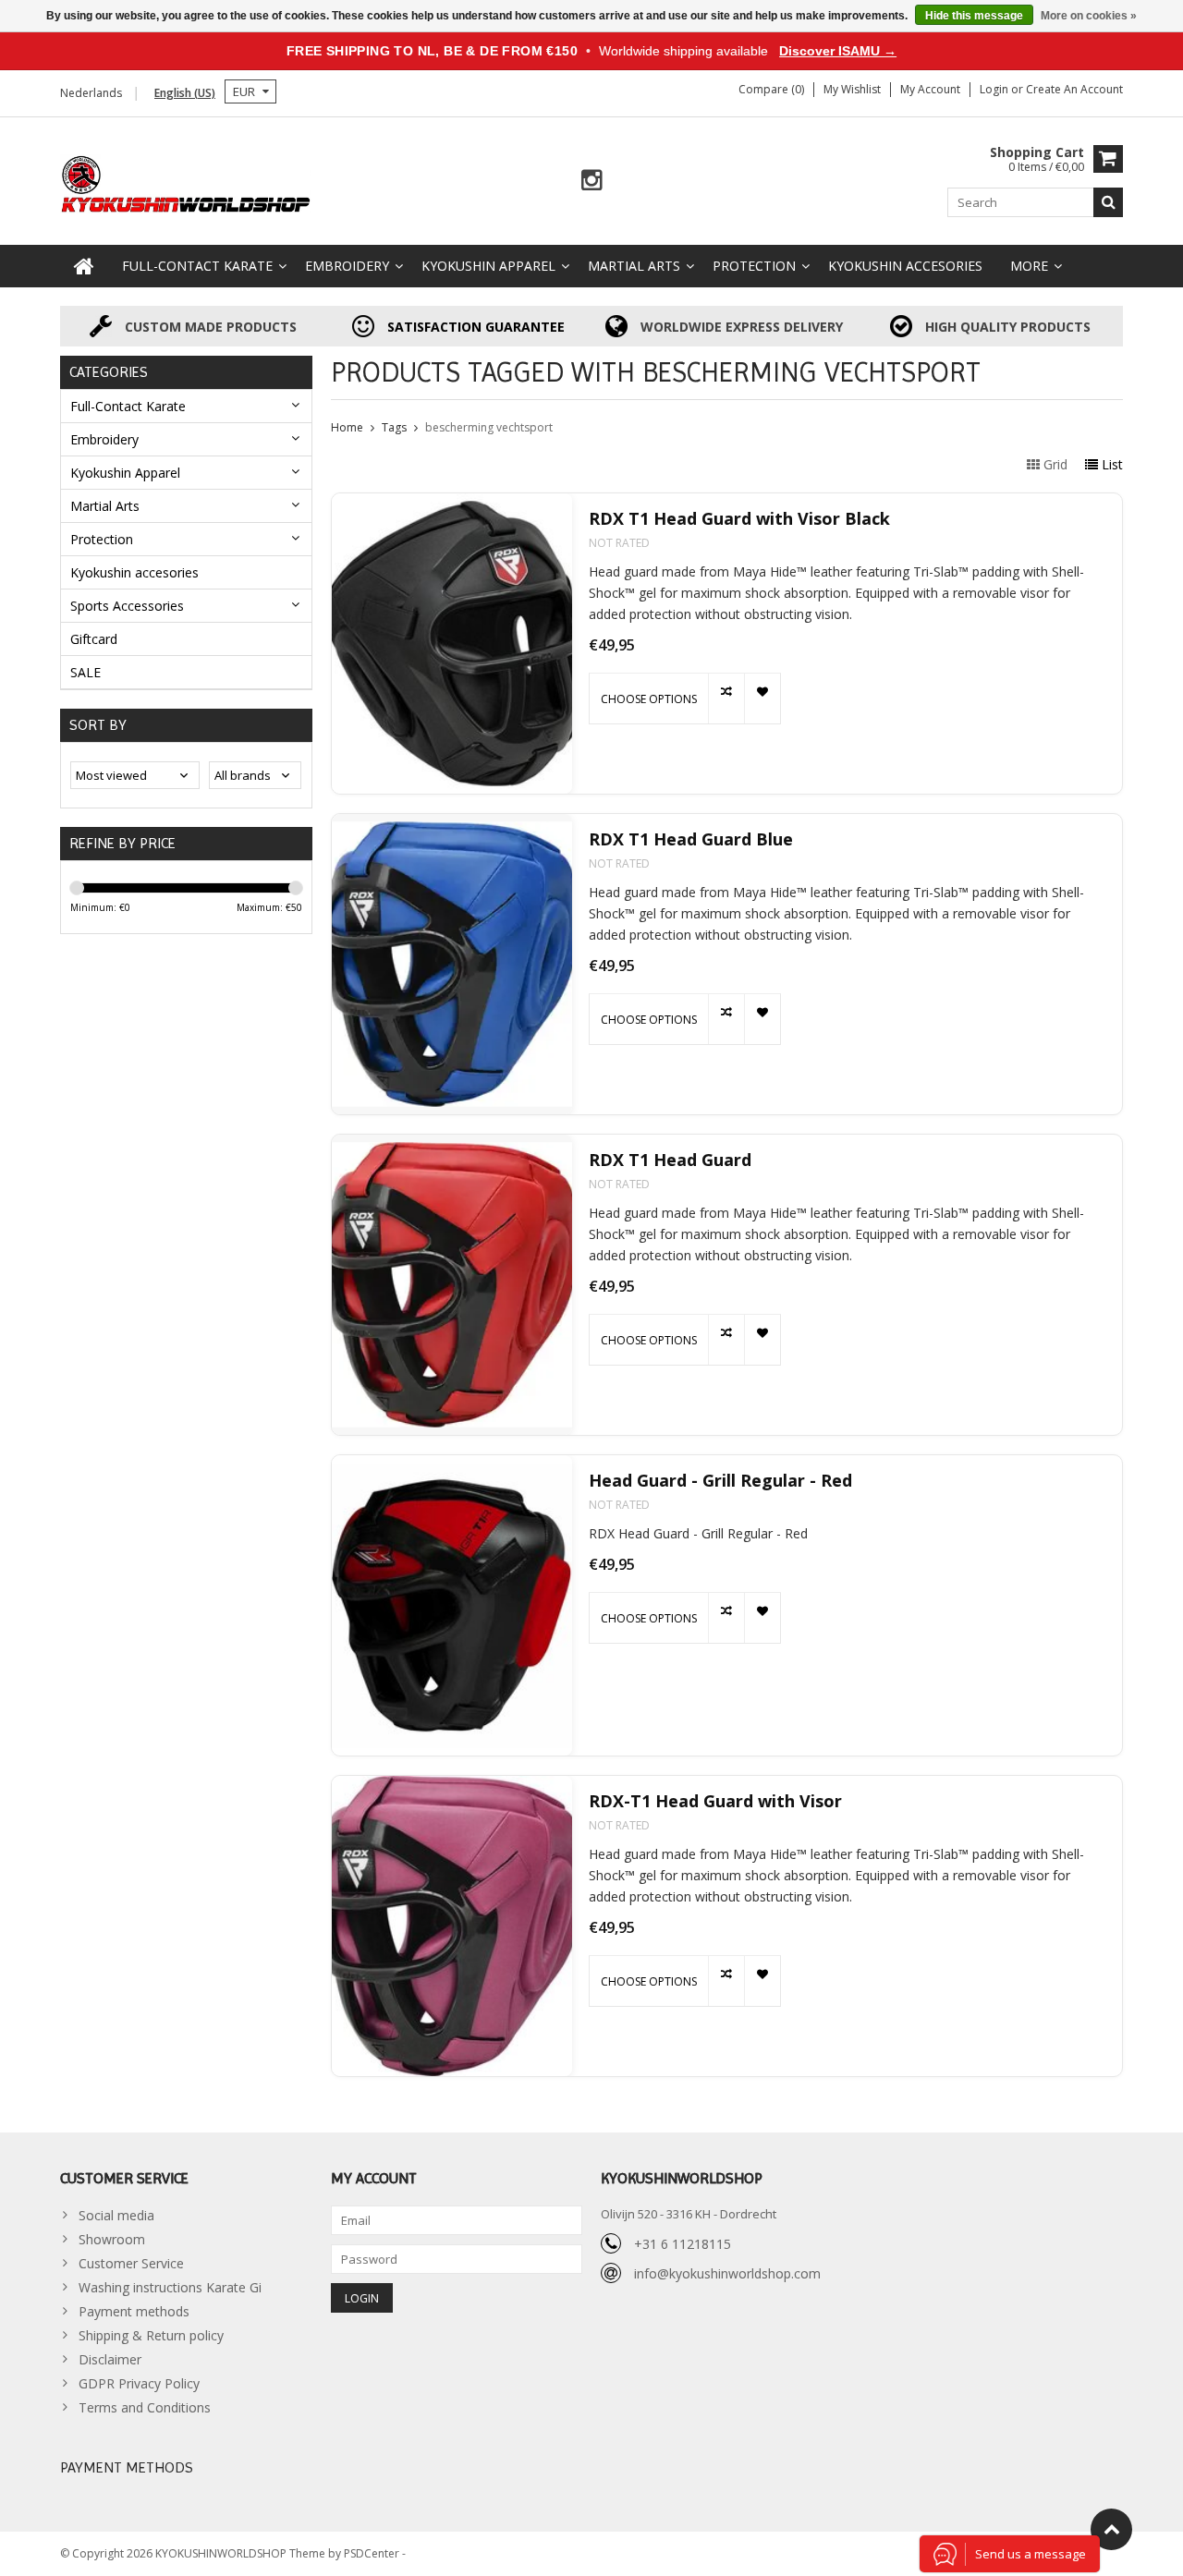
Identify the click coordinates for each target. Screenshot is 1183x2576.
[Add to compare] (726, 699)
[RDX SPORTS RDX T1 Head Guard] (452, 1285)
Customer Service (131, 2263)
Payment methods (134, 2311)
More (1029, 266)
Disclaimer (110, 2359)
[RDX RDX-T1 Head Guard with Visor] (452, 1926)
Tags (394, 427)
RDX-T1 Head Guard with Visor (715, 1801)
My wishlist (852, 89)
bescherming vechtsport (489, 427)
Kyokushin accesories (905, 266)
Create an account (1074, 89)
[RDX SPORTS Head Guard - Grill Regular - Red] (452, 1605)
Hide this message (974, 16)
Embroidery (347, 266)
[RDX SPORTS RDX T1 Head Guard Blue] (452, 964)
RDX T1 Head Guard (670, 1160)
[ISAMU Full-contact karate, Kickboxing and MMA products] (186, 182)
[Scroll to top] (1111, 2529)
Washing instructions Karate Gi (170, 2287)
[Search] (1108, 202)
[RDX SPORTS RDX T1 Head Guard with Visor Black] (452, 644)
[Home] (84, 266)
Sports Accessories (127, 606)
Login (995, 89)
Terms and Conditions (145, 2407)
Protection (754, 266)
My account (930, 89)
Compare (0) (771, 89)
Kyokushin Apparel (488, 266)
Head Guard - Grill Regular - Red (720, 1481)
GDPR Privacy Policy (139, 2383)
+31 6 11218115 (683, 2244)
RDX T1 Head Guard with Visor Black (739, 519)
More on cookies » (1089, 16)
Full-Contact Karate (197, 266)
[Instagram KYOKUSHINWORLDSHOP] (592, 181)
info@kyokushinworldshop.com (727, 2273)
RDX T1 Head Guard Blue (691, 839)
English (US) (185, 93)
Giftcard (94, 639)
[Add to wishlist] (762, 699)
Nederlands (91, 93)
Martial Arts (634, 266)
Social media (116, 2215)
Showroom (112, 2239)
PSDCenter (373, 2553)
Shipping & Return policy (151, 2335)
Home (347, 427)
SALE (85, 672)
